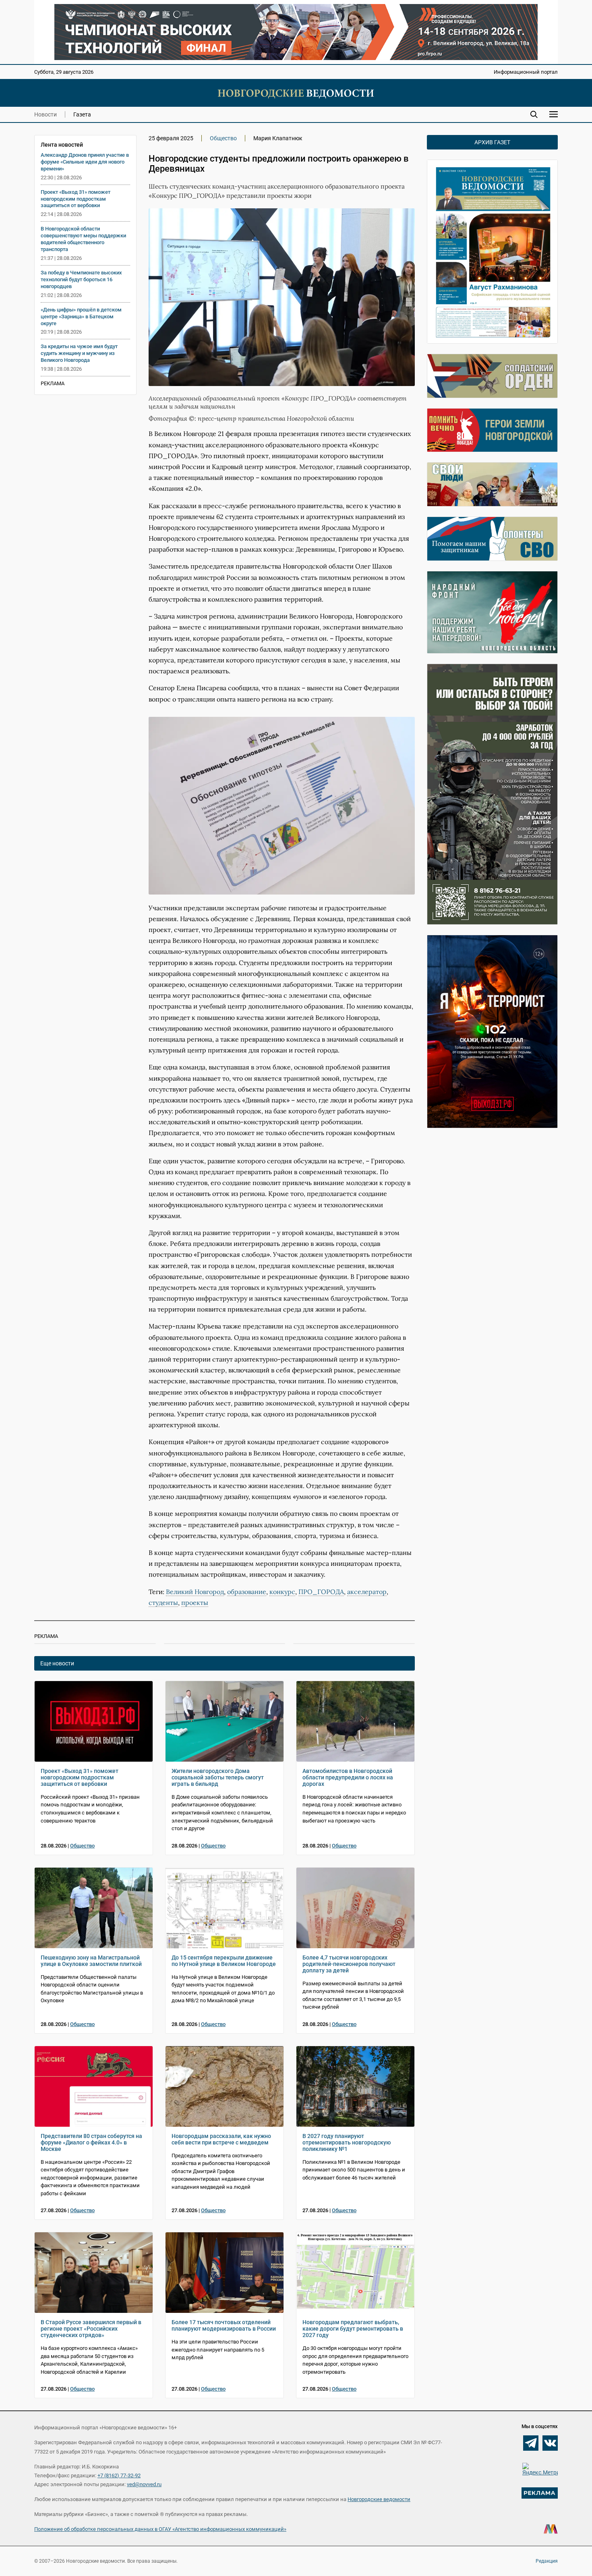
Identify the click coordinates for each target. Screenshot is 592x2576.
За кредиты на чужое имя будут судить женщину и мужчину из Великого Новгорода (79, 353)
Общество (223, 138)
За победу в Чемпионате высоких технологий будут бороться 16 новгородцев (81, 279)
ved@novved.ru (144, 2484)
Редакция (547, 2561)
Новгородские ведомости (379, 2499)
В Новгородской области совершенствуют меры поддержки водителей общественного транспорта (83, 239)
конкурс (282, 1592)
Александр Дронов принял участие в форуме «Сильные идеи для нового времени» (85, 162)
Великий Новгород (195, 1592)
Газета (82, 114)
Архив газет (492, 142)
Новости (46, 114)
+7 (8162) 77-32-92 (119, 2475)
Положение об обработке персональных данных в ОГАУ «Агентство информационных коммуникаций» (160, 2529)
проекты (195, 1602)
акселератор (367, 1592)
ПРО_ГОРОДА (321, 1592)
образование (247, 1592)
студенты (163, 1602)
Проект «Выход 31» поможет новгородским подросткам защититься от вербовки (76, 199)
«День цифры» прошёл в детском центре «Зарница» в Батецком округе (81, 317)
